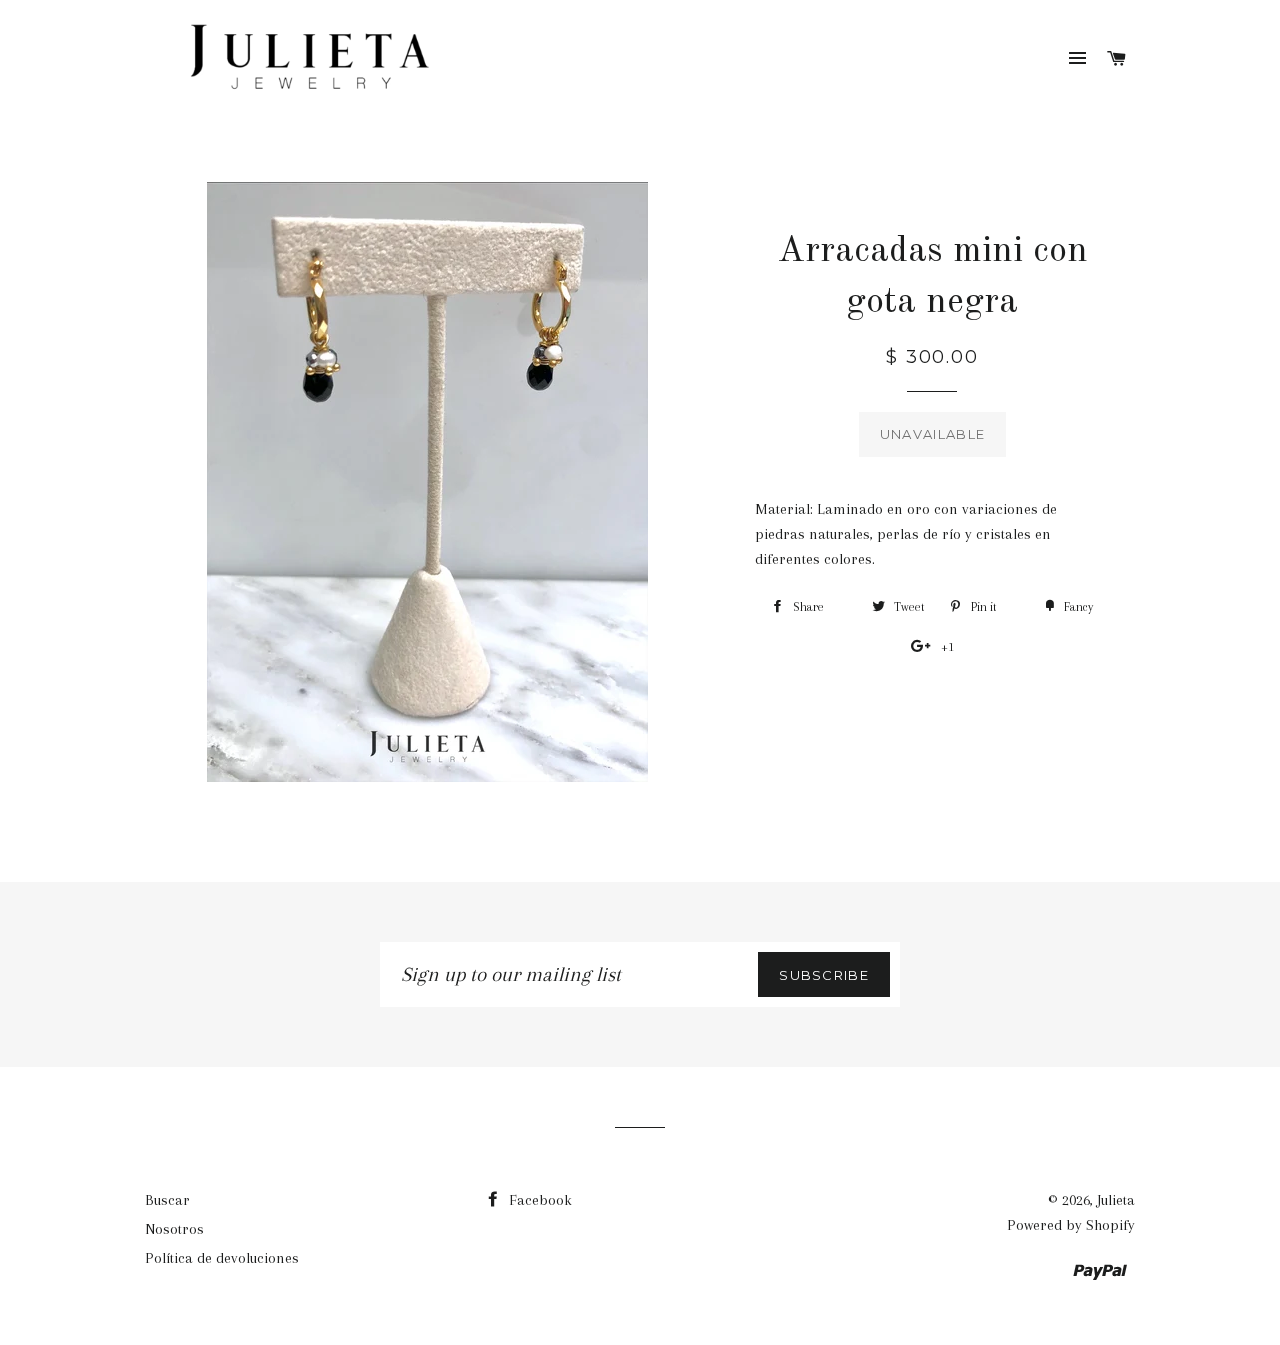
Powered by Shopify (1071, 1225)
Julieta (1116, 1200)
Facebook (538, 1200)
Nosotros (174, 1229)
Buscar (167, 1200)
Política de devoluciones (222, 1258)
